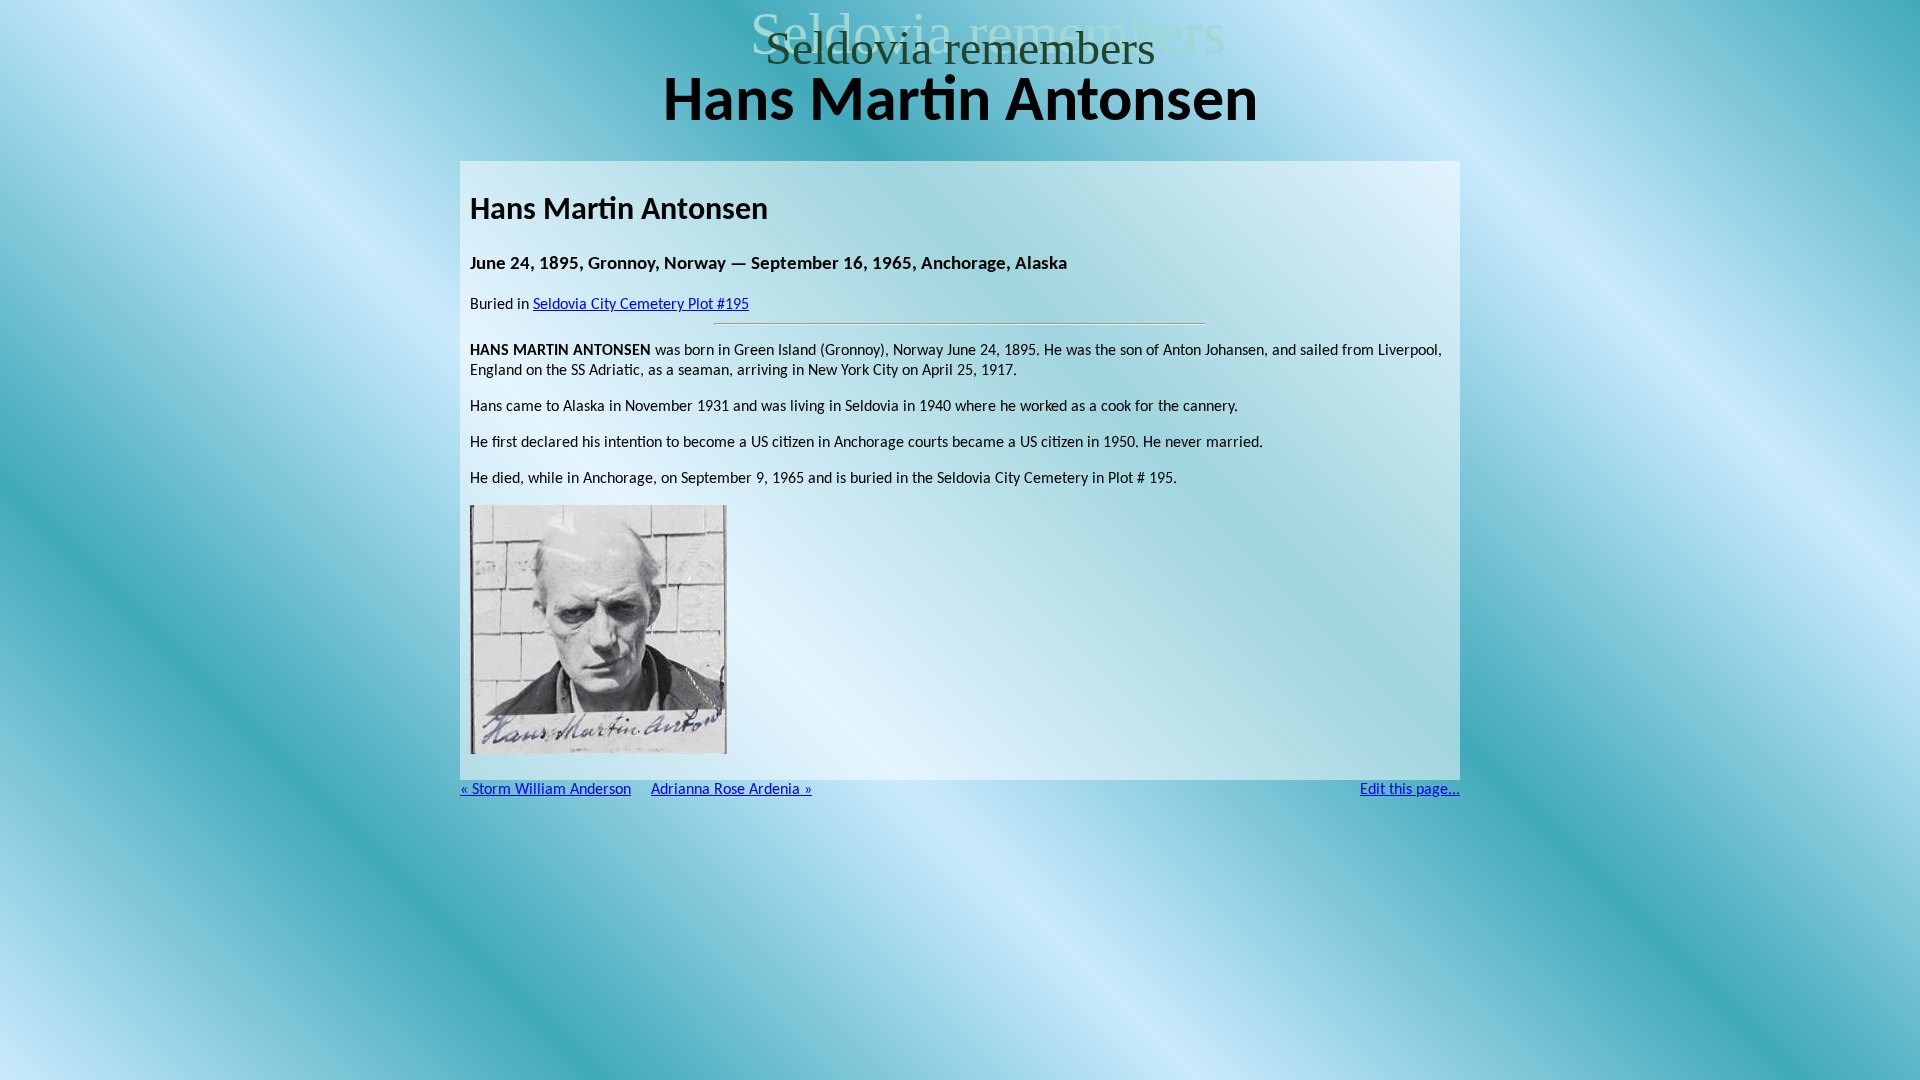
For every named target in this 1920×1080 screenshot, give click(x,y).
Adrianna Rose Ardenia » (731, 790)
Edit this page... (1410, 790)
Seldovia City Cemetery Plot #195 (641, 305)
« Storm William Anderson (545, 790)
